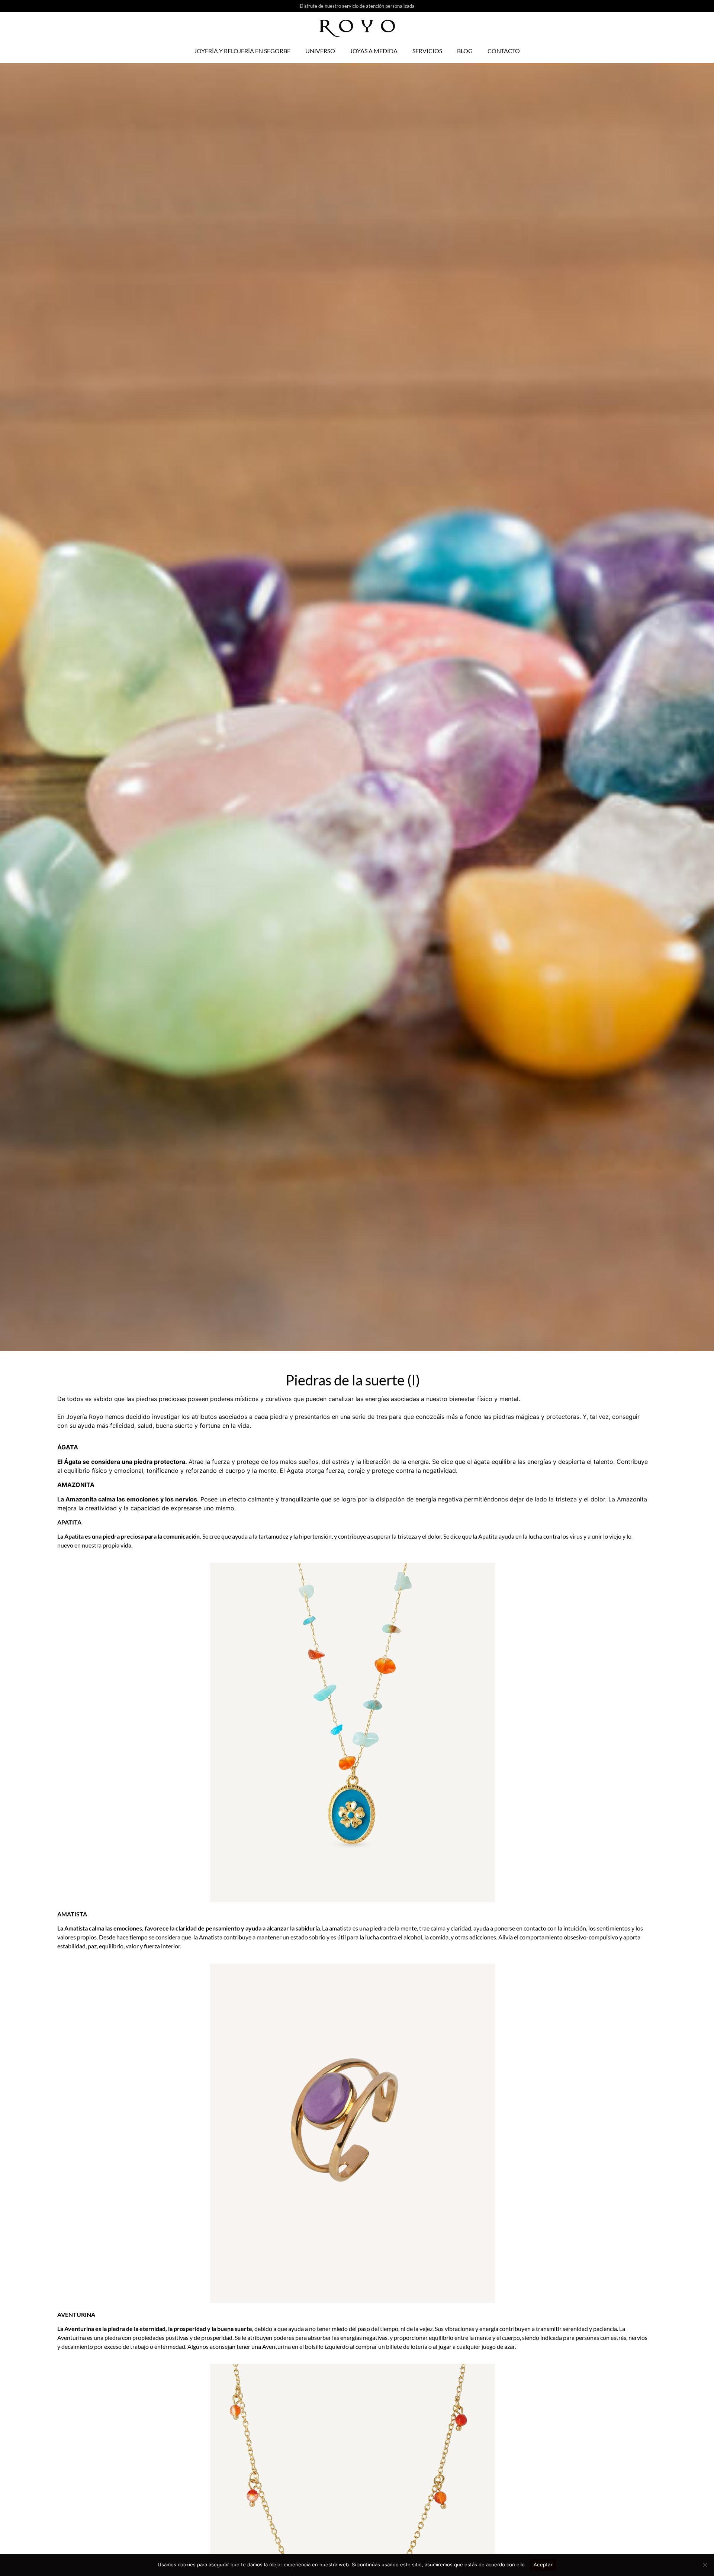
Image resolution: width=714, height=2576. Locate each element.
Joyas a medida (374, 51)
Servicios (427, 51)
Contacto (504, 51)
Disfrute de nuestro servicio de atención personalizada (357, 6)
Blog (465, 51)
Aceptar (543, 2564)
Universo (320, 51)
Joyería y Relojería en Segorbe (242, 51)
